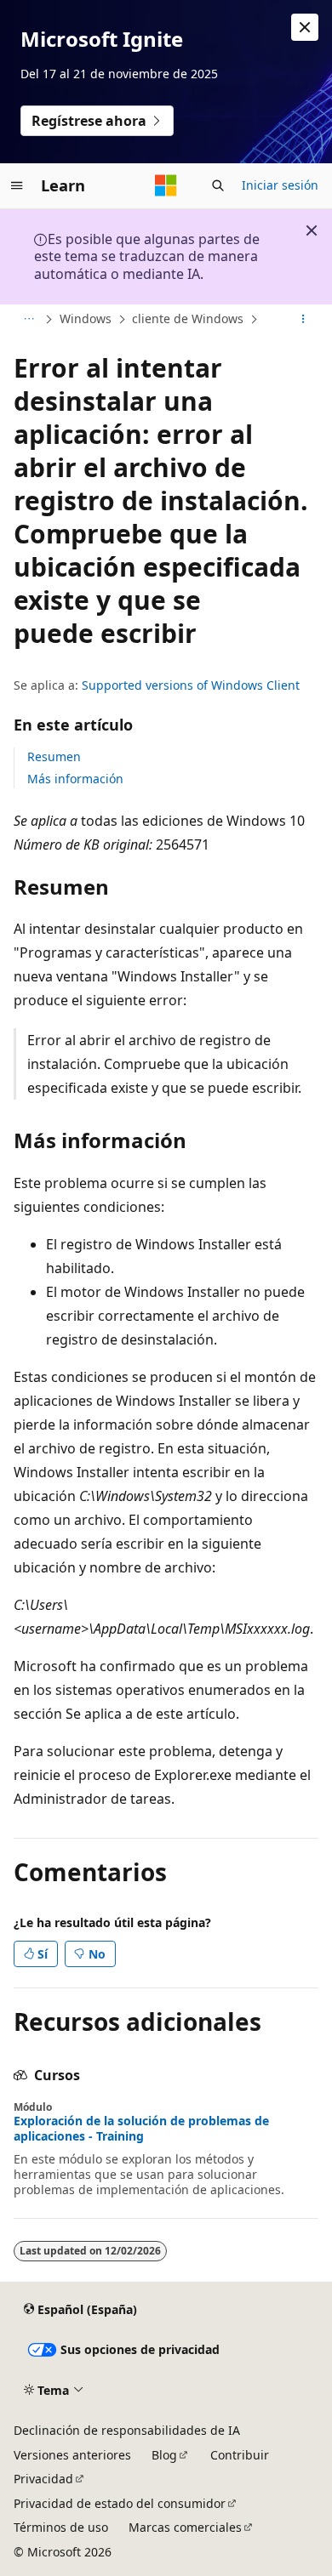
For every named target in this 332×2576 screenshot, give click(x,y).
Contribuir (240, 2455)
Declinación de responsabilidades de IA (127, 2430)
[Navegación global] (17, 185)
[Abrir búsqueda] (218, 185)
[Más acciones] (303, 320)
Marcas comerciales (185, 2527)
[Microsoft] (166, 185)
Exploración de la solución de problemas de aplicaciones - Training (141, 2129)
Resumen (54, 756)
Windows (86, 318)
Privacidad (43, 2479)
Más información (75, 779)
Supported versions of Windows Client (191, 685)
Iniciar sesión (280, 185)
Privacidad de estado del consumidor (120, 2503)
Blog (164, 2455)
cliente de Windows (188, 318)
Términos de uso (61, 2527)
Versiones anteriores (72, 2455)
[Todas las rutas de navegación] (29, 320)
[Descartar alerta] (305, 27)
